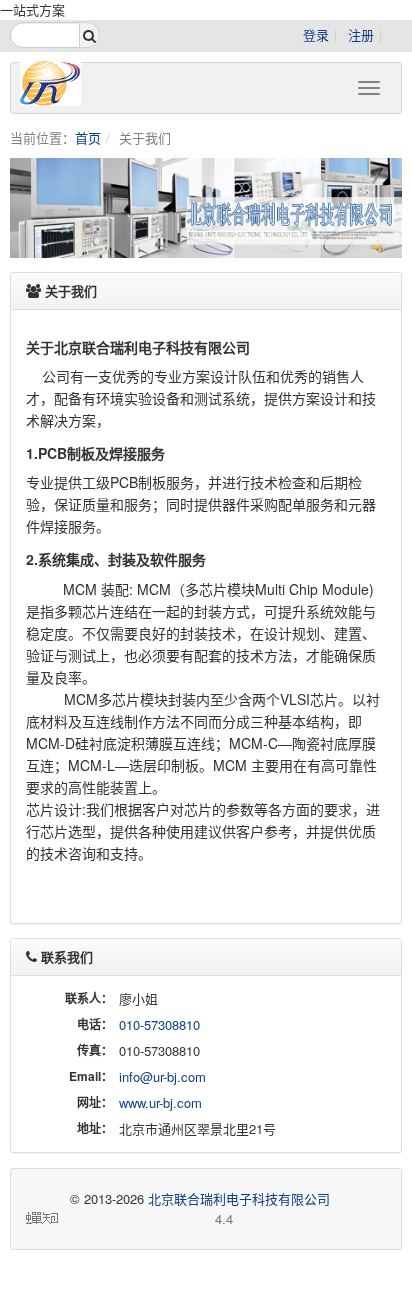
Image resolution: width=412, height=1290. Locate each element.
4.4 (147, 1219)
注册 (361, 34)
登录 (316, 34)
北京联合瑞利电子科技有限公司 (239, 1198)
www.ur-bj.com (160, 1102)
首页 (88, 137)
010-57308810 (159, 1024)
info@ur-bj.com (162, 1076)
